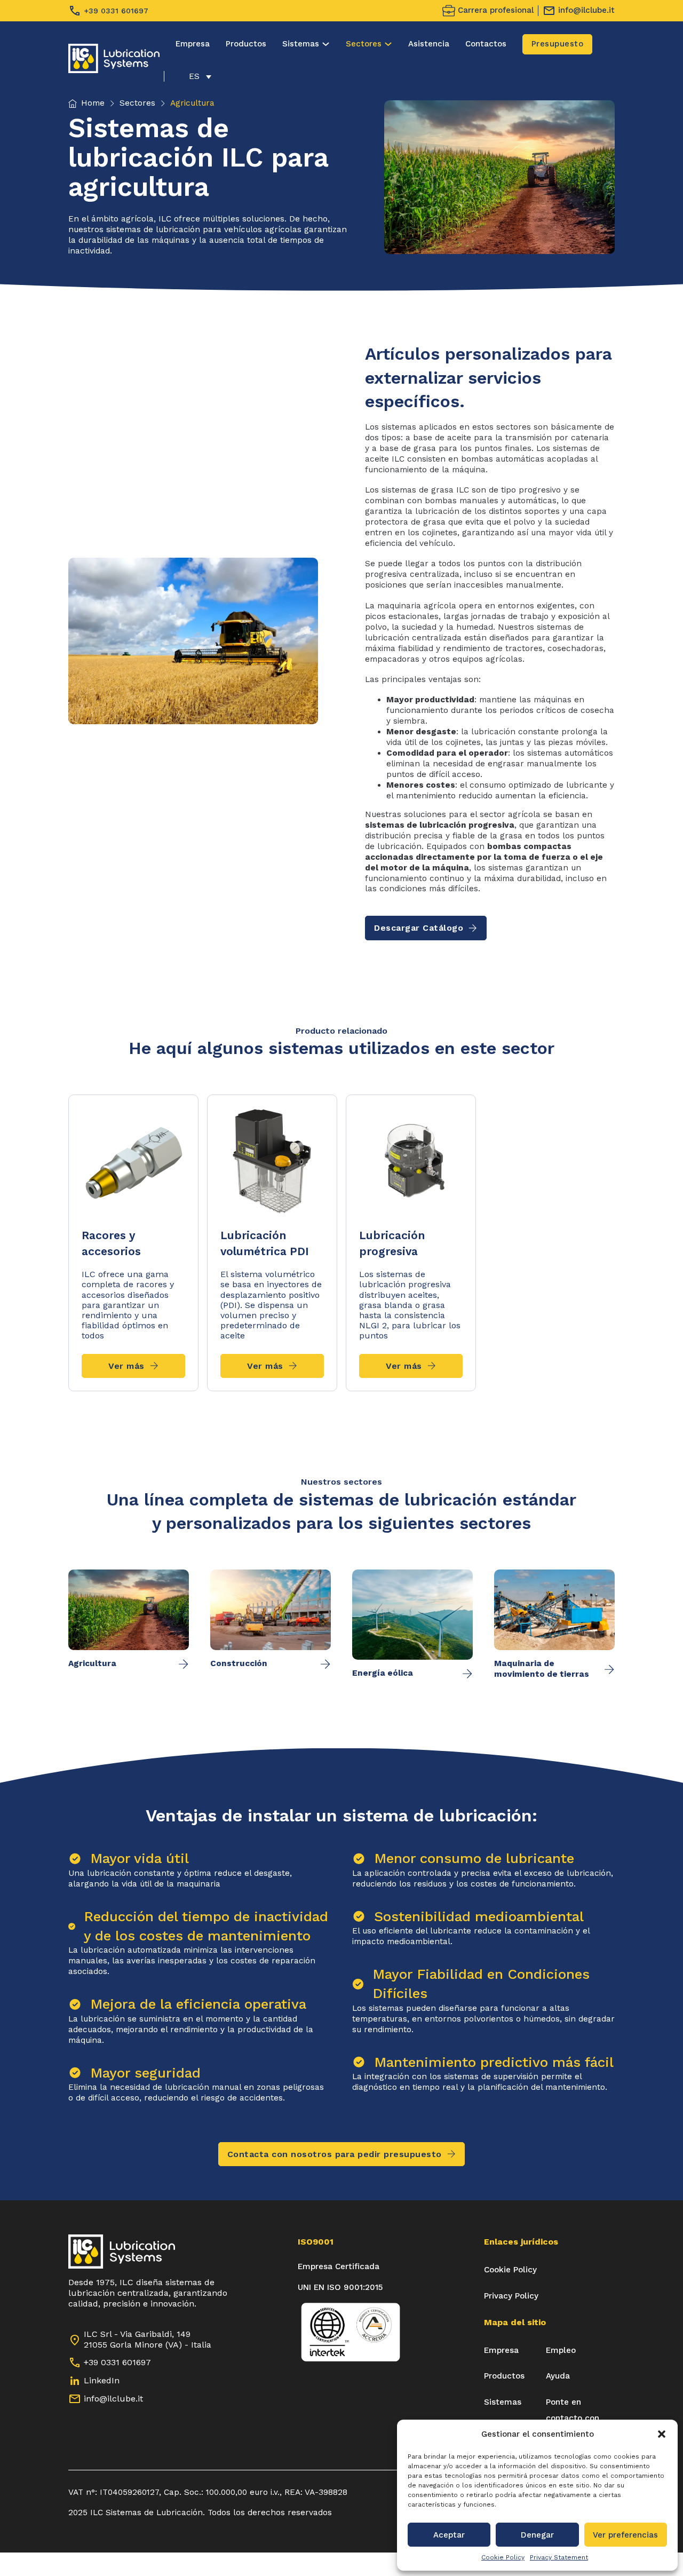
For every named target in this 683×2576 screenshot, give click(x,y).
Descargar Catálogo (419, 928)
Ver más (126, 1366)
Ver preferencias (625, 2535)
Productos (246, 44)
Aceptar (449, 2535)
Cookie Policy (503, 2557)
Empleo (561, 2350)
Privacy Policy (511, 2296)
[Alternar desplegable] (326, 44)
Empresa (193, 44)
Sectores (364, 44)
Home (93, 103)
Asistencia (429, 44)
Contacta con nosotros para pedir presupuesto (335, 2154)
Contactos (486, 44)
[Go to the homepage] (114, 58)
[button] (662, 2434)
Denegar (537, 2535)
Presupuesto (558, 44)
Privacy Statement (559, 2557)
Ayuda (558, 2376)
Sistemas (301, 44)
